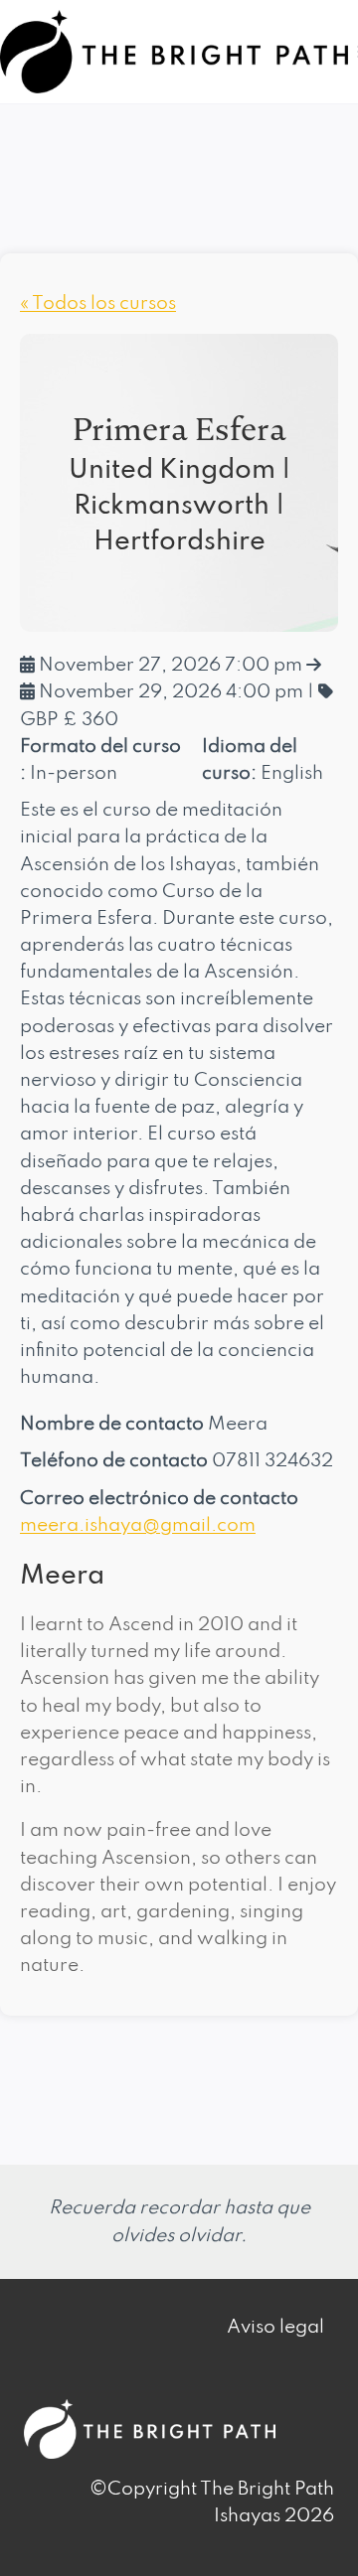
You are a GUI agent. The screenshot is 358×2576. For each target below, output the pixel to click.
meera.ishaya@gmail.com (138, 1525)
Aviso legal (275, 2327)
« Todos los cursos (98, 303)
